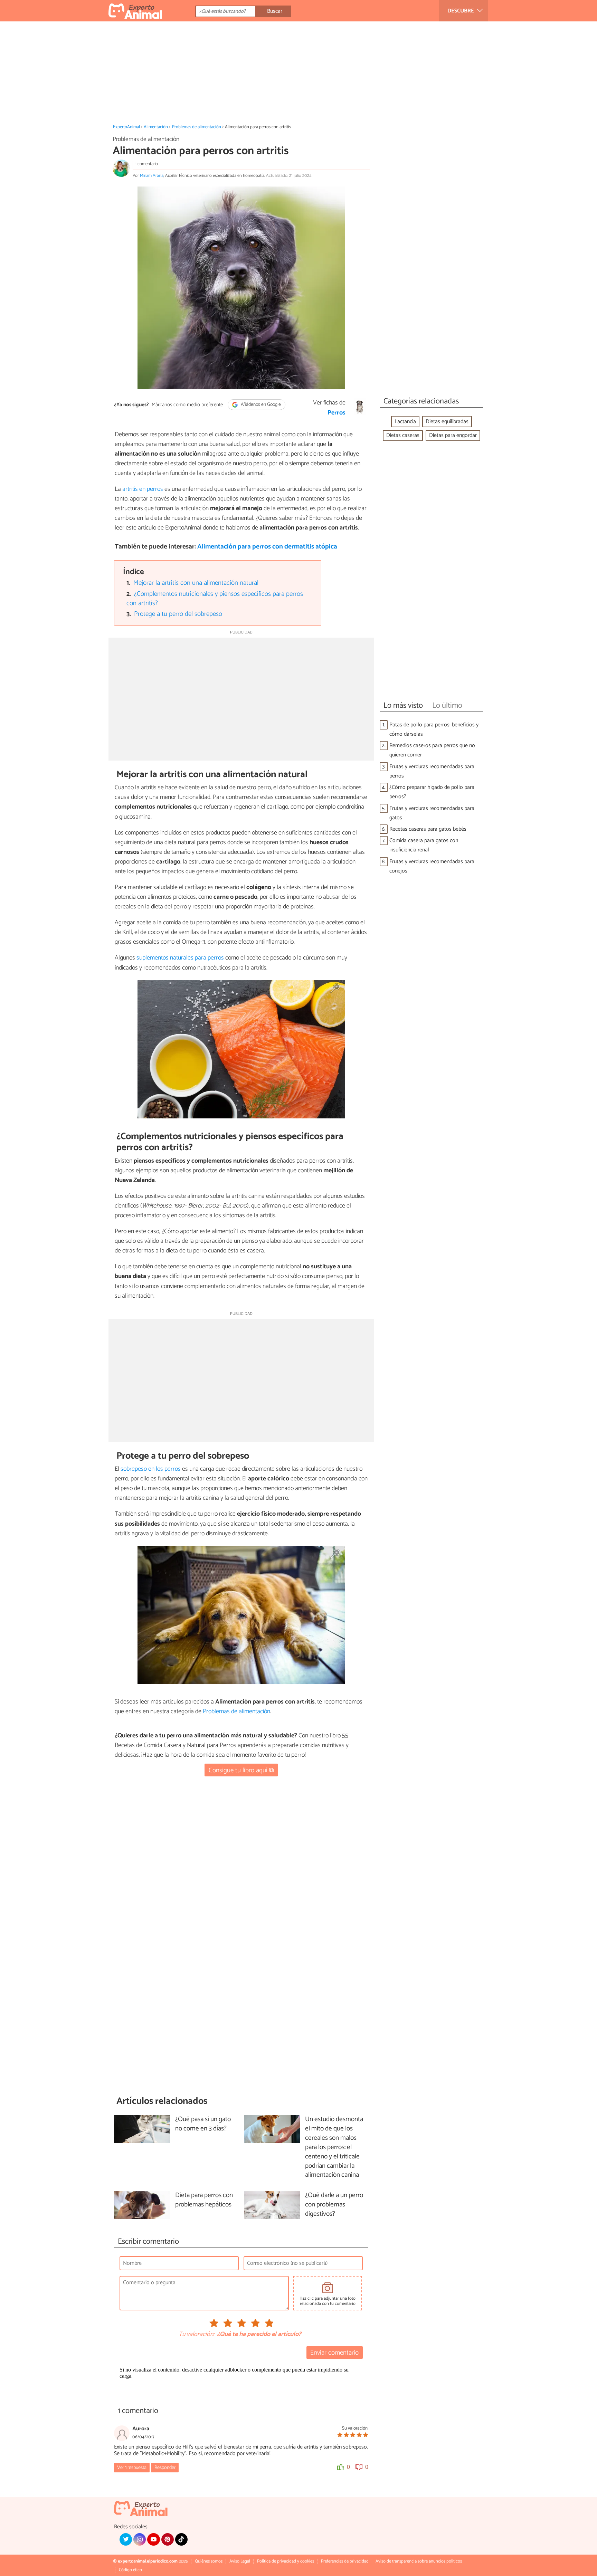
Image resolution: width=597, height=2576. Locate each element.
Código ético (130, 2570)
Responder (165, 2468)
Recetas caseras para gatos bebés (428, 829)
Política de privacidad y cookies (286, 2561)
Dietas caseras (403, 435)
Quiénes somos (209, 2561)
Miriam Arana (152, 176)
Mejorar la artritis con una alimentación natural (196, 583)
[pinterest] (168, 2539)
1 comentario (146, 164)
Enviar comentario (334, 2353)
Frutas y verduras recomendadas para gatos (432, 813)
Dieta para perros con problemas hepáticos (204, 2200)
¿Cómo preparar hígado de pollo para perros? (432, 792)
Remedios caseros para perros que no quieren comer (432, 750)
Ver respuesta (132, 2468)
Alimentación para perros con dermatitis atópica (267, 547)
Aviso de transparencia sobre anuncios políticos (419, 2561)
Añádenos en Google (260, 405)
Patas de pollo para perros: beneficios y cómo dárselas (434, 729)
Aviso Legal (240, 2561)
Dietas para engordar (453, 435)
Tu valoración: (196, 2335)
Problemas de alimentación (197, 127)
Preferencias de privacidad (345, 2561)
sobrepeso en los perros (151, 1469)
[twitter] (126, 2539)
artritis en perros (143, 489)
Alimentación (156, 127)
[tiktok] (181, 2539)
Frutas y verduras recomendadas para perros (432, 771)
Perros (337, 413)
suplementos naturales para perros (180, 958)
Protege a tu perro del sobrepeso (178, 614)
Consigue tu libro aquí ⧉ (241, 1770)
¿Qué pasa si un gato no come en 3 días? (203, 2124)
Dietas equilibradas (447, 422)
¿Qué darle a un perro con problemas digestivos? (334, 2205)
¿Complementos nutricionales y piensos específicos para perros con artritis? (215, 599)
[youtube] (153, 2539)
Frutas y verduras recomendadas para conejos (432, 866)
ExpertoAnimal (126, 127)
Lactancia (405, 422)
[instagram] (140, 2539)
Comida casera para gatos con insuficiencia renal (424, 845)
